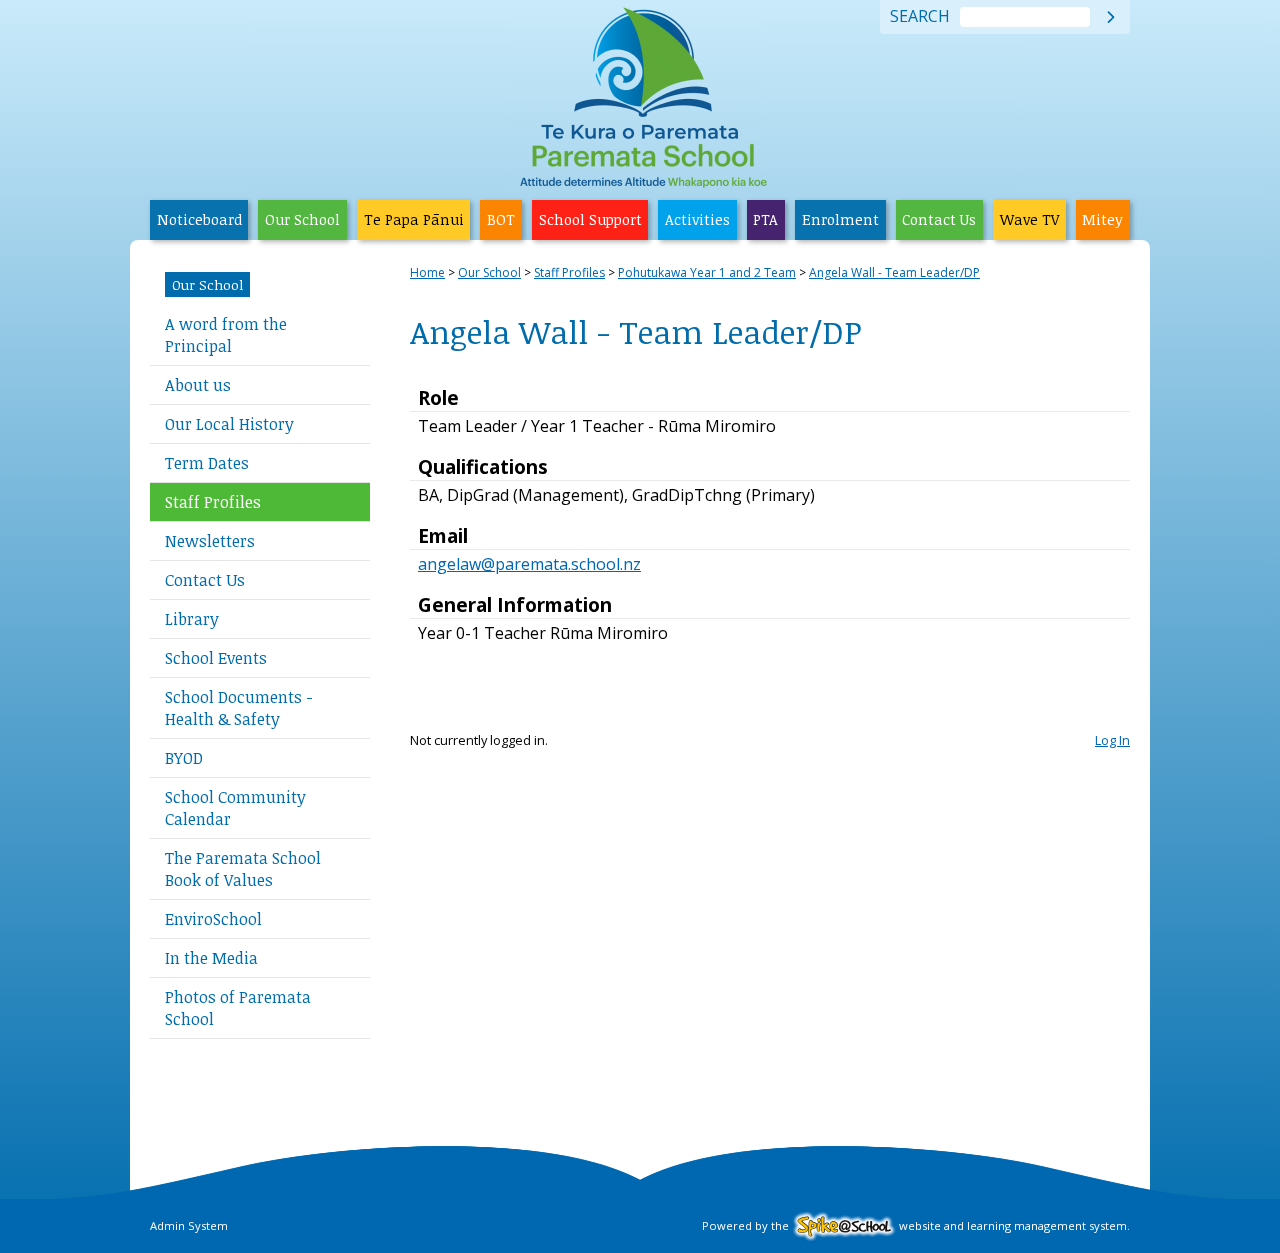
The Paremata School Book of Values (243, 869)
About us (198, 385)
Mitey (1102, 219)
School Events (216, 658)
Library (192, 619)
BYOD (184, 758)
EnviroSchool (213, 919)
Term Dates (207, 463)
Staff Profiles (213, 502)
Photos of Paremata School (238, 1008)
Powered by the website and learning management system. (916, 1225)
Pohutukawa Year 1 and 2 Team (707, 272)
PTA (765, 219)
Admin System (189, 1225)
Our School (302, 219)
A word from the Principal (226, 335)
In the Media (211, 958)
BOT (501, 219)
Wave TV (1029, 219)
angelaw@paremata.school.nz (529, 564)
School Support (590, 219)
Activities (697, 219)
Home (427, 272)
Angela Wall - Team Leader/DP (894, 272)
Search (920, 17)
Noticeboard (199, 219)
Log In (1112, 740)
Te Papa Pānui (414, 219)
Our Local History (229, 424)
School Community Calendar (235, 808)
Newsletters (210, 541)
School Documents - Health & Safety (239, 708)
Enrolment (840, 219)
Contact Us (939, 219)
